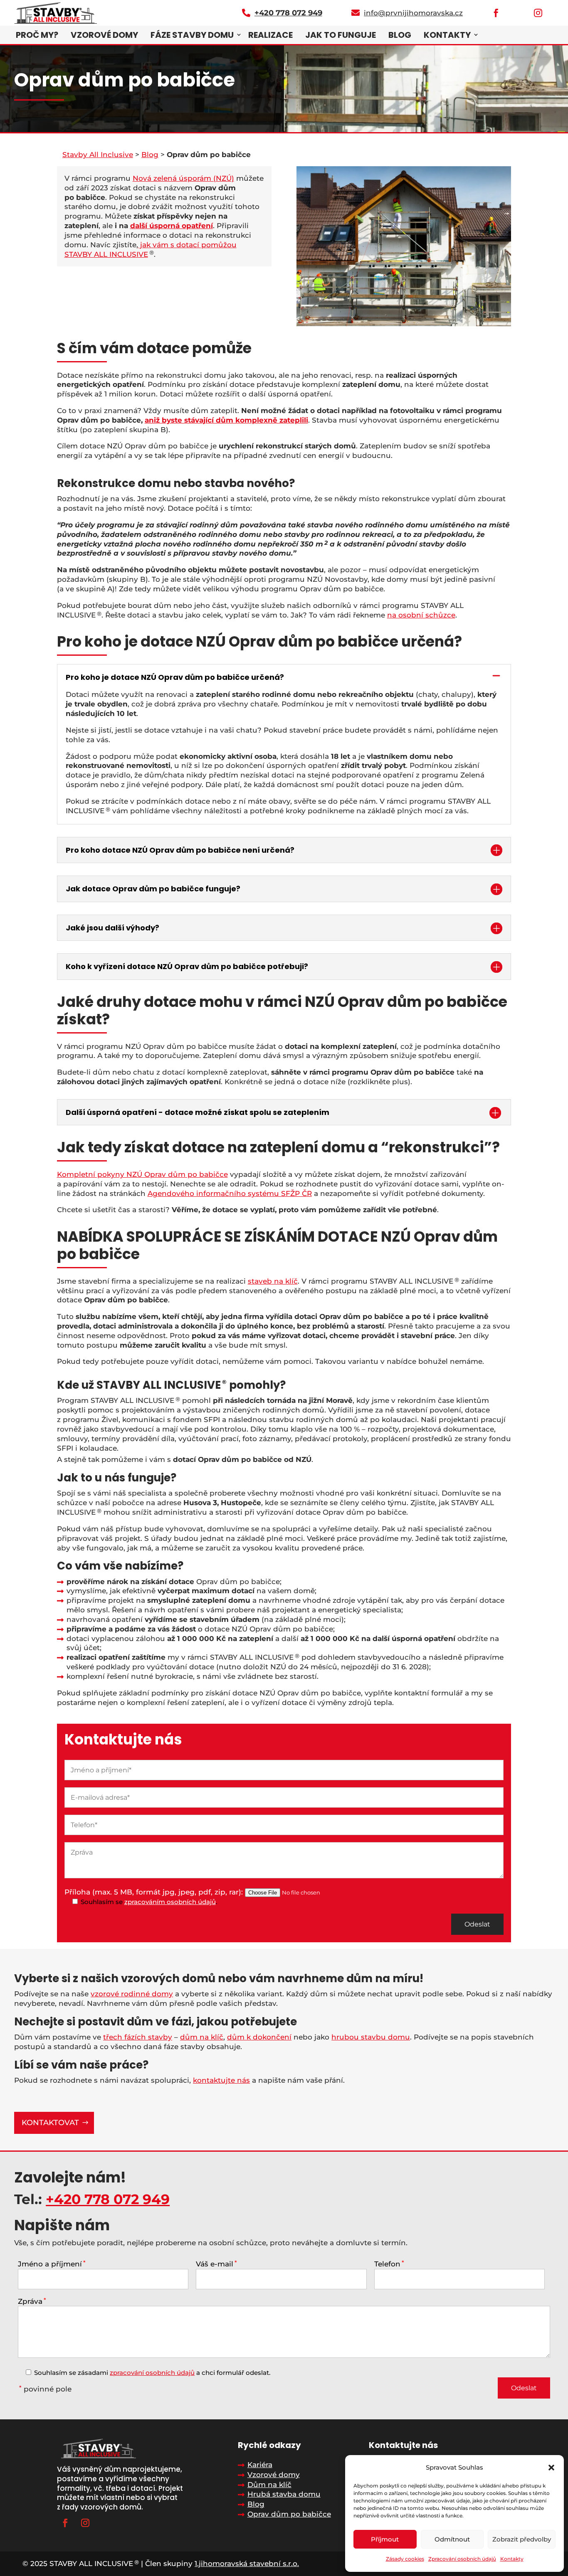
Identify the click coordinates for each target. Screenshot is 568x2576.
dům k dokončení (259, 2037)
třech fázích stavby (138, 2037)
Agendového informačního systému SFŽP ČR (230, 1193)
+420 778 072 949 (108, 2199)
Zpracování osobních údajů (462, 2559)
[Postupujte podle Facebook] (65, 2523)
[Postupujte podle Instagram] (85, 2523)
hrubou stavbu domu (371, 2037)
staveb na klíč (273, 1281)
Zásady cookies (405, 2559)
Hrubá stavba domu (284, 2494)
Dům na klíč (269, 2485)
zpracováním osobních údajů (170, 1902)
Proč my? (37, 35)
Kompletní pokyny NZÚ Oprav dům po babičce (142, 1174)
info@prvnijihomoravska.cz (413, 13)
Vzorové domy (104, 35)
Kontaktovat (50, 2123)
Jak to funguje (341, 35)
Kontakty (512, 2559)
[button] (551, 2468)
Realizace (270, 35)
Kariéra (260, 2465)
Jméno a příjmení (52, 2264)
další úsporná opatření (172, 226)
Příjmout (385, 2539)
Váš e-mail (216, 2264)
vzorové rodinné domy (132, 1994)
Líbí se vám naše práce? (81, 2065)
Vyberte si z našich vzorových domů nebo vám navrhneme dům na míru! (219, 1978)
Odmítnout (452, 2539)
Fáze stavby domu (192, 35)
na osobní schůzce (421, 615)
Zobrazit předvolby (522, 2539)
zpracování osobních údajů (152, 2373)
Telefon (389, 2264)
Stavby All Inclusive (98, 155)
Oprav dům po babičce (289, 2514)
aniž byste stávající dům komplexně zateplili (226, 420)
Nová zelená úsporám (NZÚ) (183, 178)
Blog (400, 35)
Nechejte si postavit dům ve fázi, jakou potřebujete (156, 2022)
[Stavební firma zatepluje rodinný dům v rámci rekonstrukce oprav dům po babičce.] (404, 324)
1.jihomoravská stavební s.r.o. (247, 2564)
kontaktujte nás (221, 2080)
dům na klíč (202, 2037)
